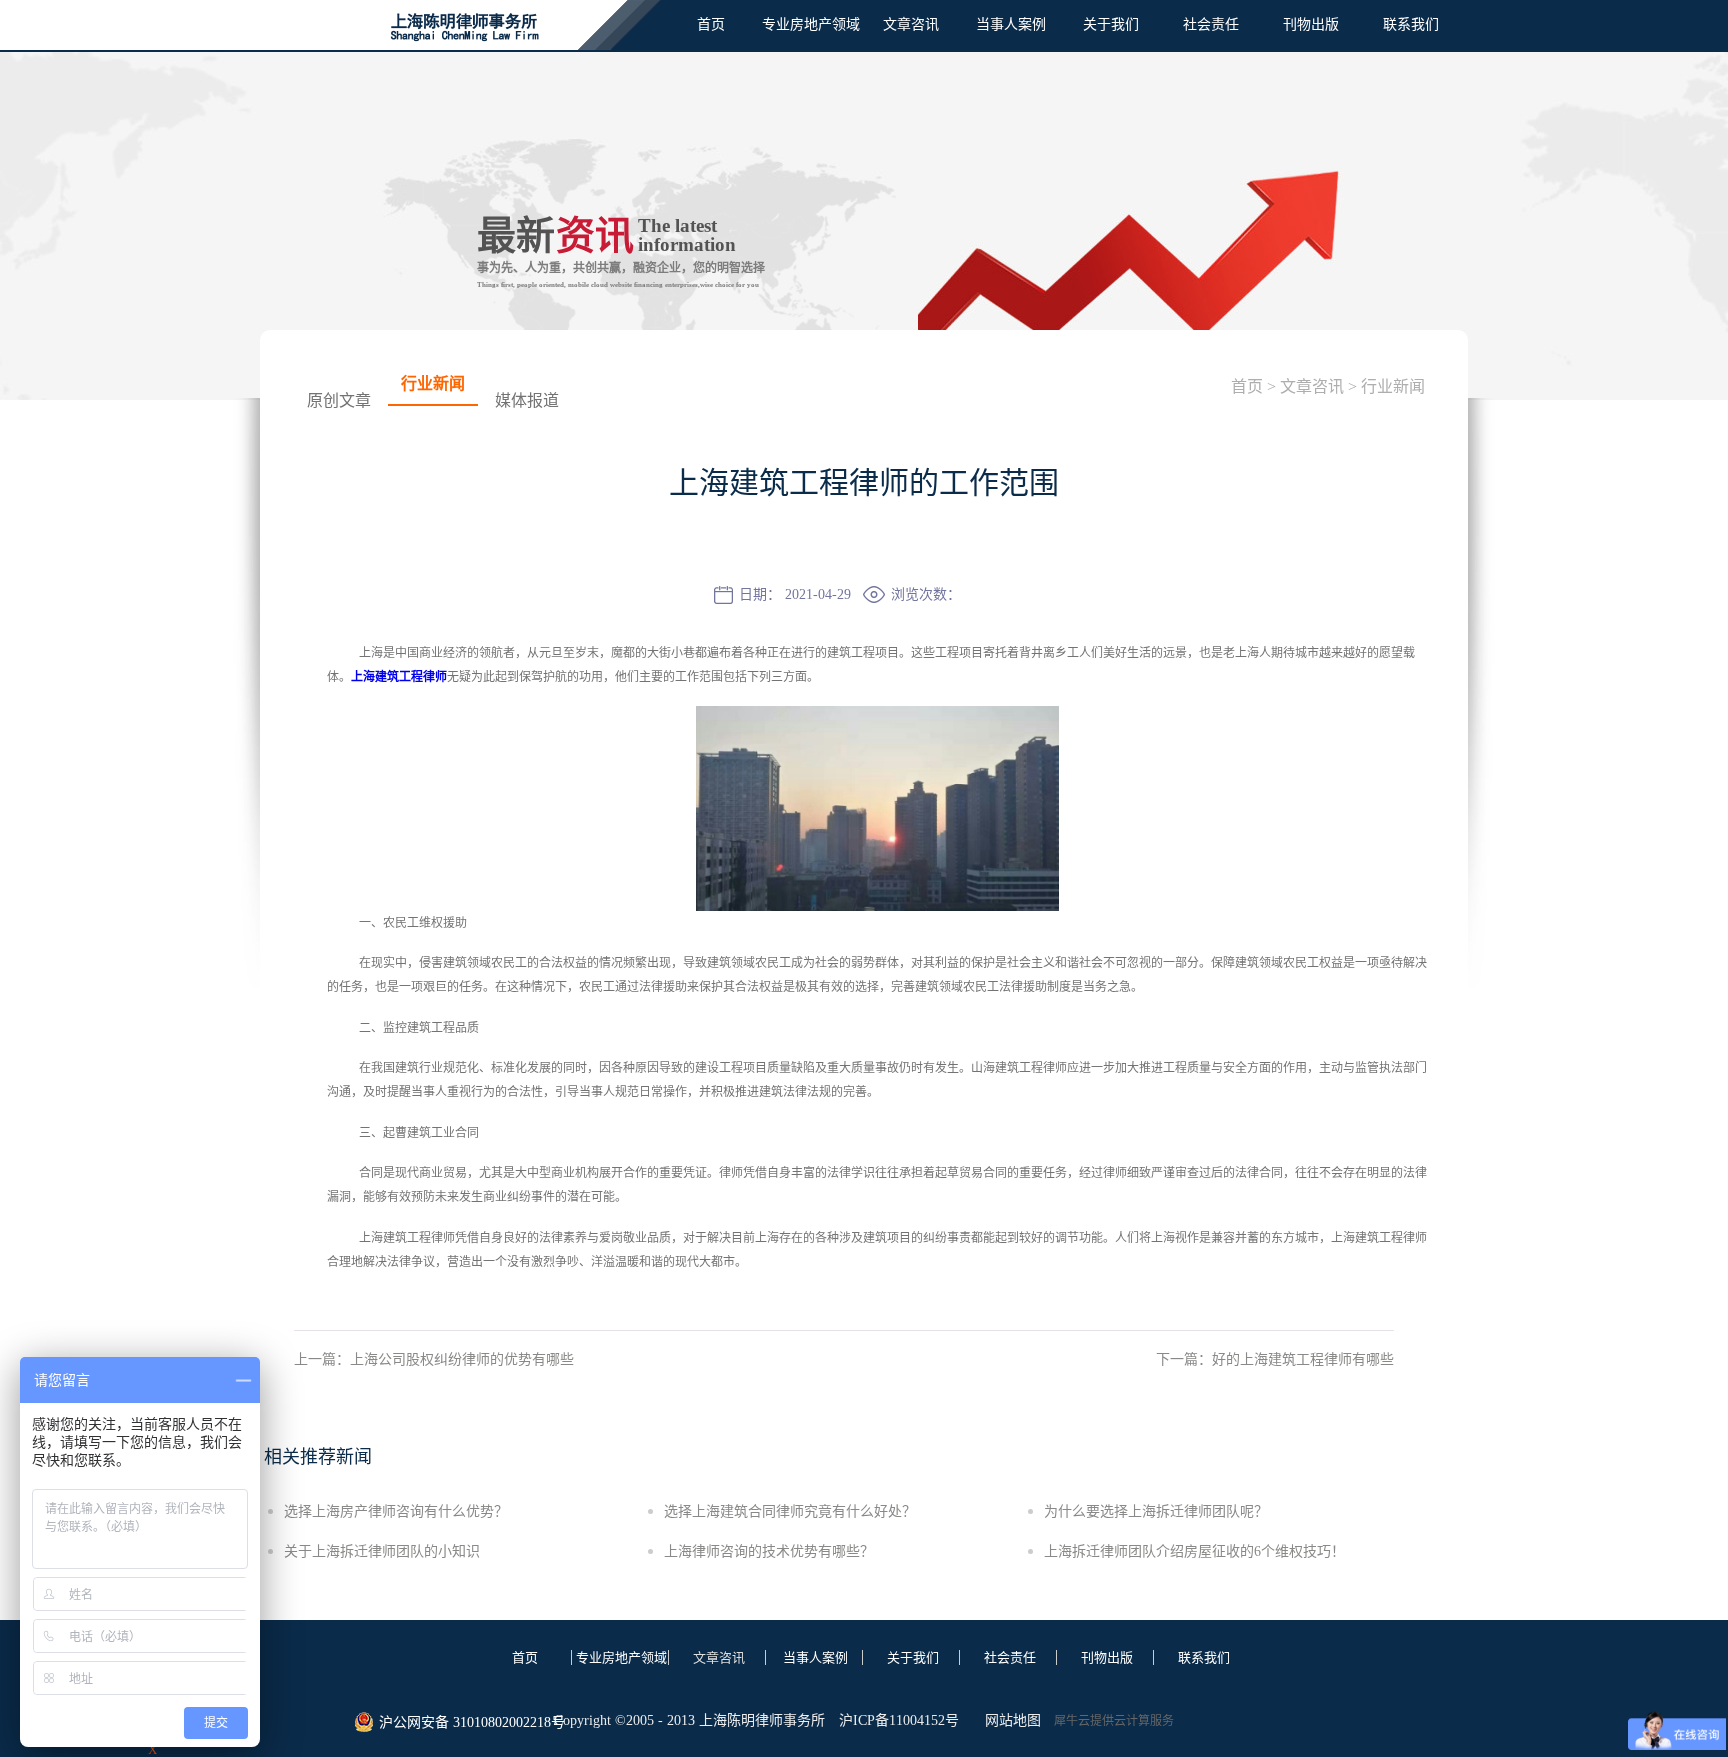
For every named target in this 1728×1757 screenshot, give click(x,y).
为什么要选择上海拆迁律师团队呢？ (1156, 1511)
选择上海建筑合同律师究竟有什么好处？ (790, 1511)
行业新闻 (1393, 386)
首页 (711, 24)
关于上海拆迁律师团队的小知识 (382, 1551)
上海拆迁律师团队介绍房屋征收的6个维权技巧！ (1194, 1551)
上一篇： (434, 1359)
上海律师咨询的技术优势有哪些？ (769, 1551)
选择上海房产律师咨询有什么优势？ (396, 1511)
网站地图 (1009, 1720)
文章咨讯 (1312, 386)
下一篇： (1275, 1359)
